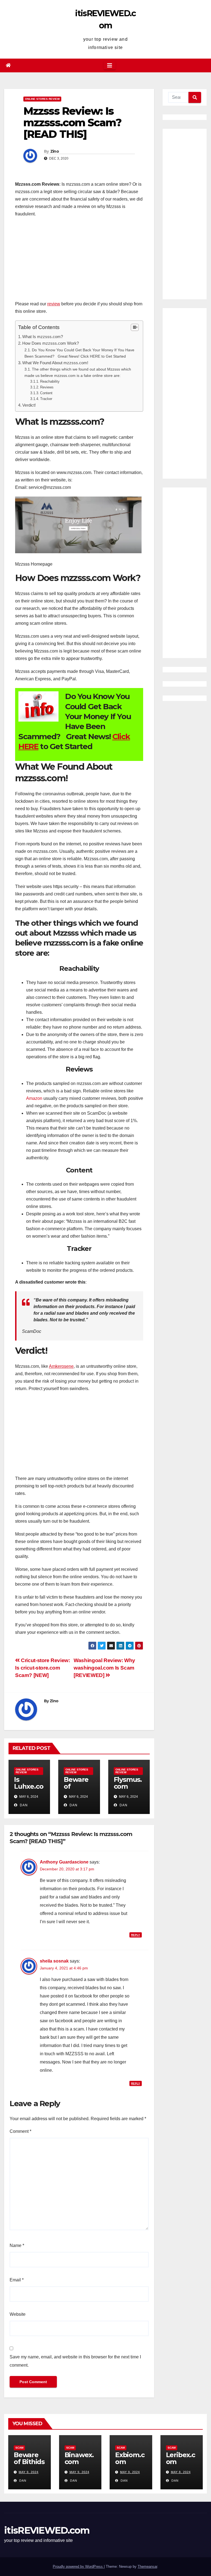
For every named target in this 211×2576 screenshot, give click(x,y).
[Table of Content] (135, 327)
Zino (55, 151)
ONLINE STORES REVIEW (42, 99)
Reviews (47, 387)
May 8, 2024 (181, 2472)
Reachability (50, 381)
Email (17, 2280)
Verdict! (29, 405)
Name (17, 2245)
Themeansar (147, 2567)
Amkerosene (61, 1366)
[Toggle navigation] (110, 65)
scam (19, 2448)
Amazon (34, 1098)
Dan (23, 1805)
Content (46, 393)
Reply (136, 1935)
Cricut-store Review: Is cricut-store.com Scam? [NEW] (43, 1668)
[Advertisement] (79, 262)
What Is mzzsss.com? (43, 337)
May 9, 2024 (29, 2472)
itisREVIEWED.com (47, 2530)
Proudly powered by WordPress (78, 2567)
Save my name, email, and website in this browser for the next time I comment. (75, 2361)
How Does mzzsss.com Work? (51, 343)
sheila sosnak (54, 1961)
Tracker (46, 399)
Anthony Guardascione (64, 1862)
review (54, 304)
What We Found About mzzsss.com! (55, 363)
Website (18, 2314)
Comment (20, 2131)
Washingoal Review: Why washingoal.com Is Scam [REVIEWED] (104, 1668)
